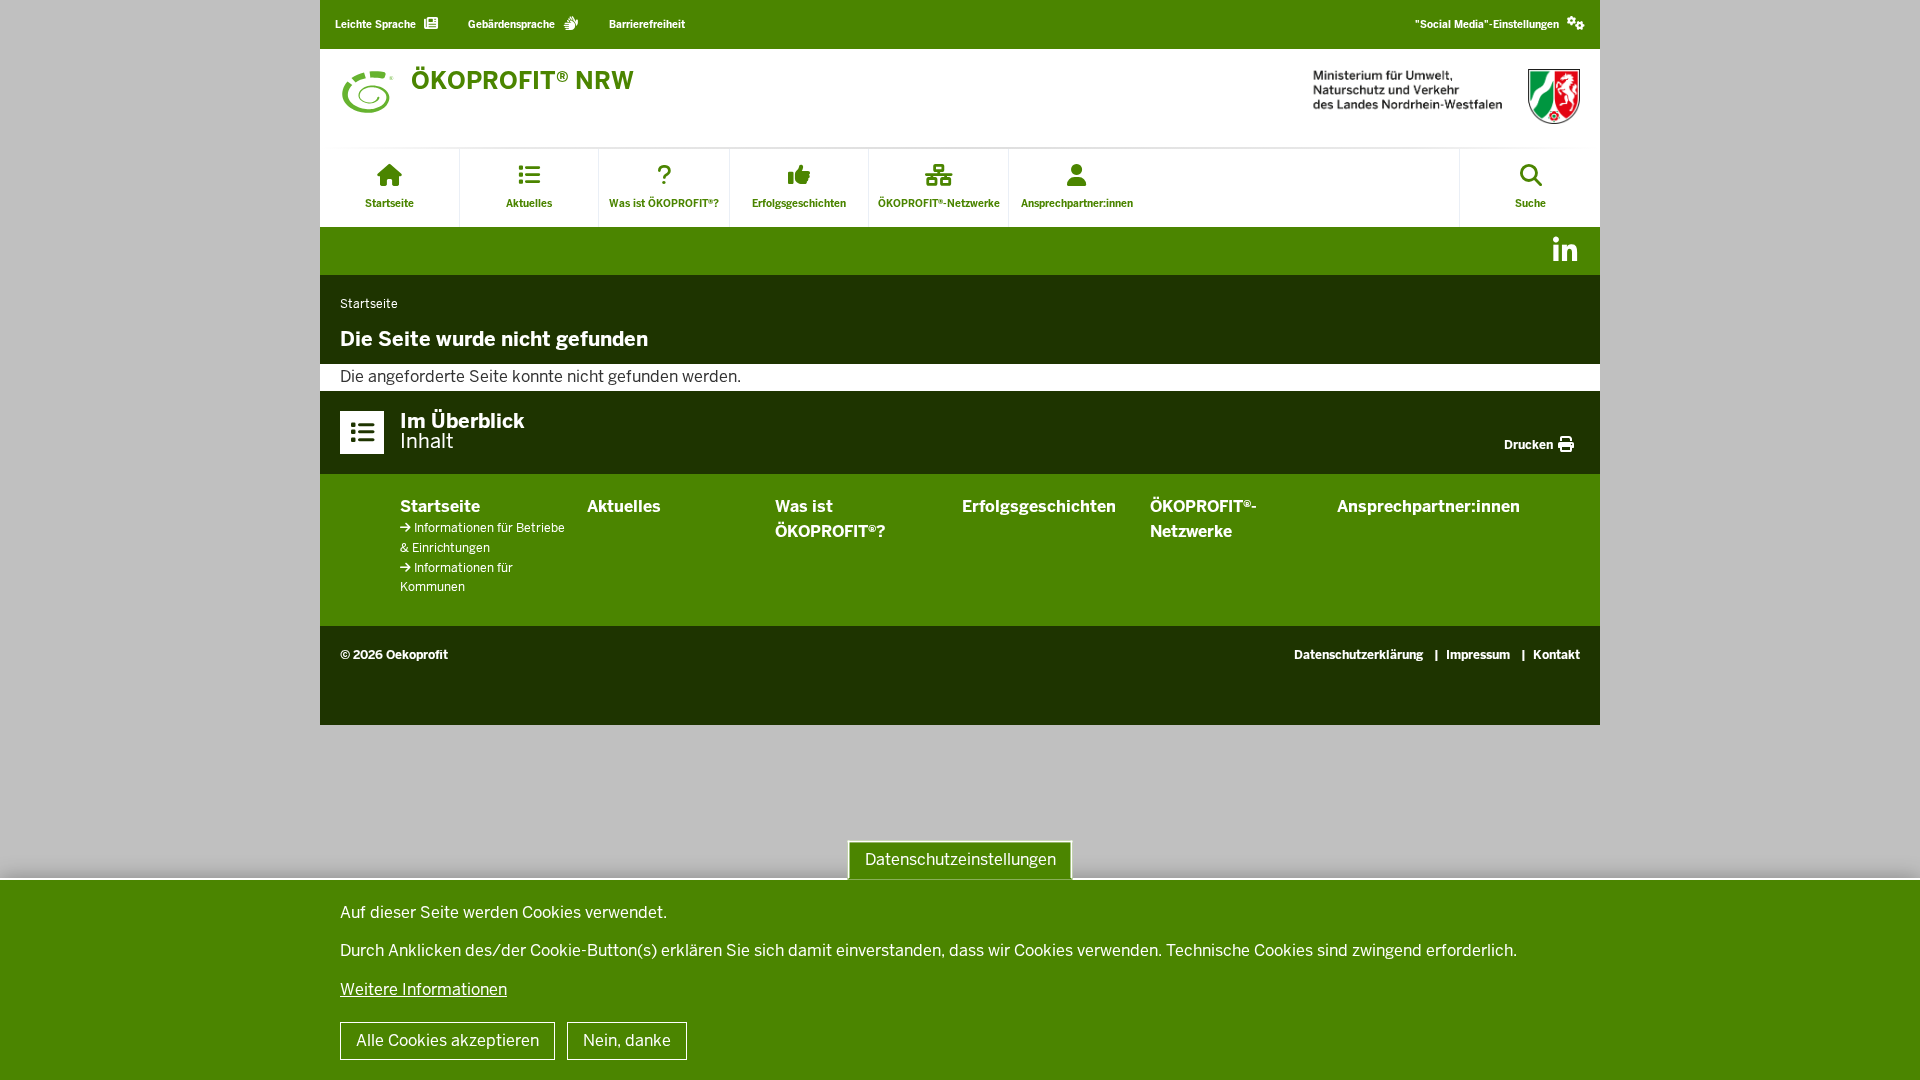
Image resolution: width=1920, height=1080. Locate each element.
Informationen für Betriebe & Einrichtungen (482, 537)
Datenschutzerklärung (1358, 655)
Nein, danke (627, 1040)
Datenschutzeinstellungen (960, 859)
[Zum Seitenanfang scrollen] (1880, 1043)
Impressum (1478, 655)
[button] (1500, 24)
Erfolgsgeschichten (1039, 506)
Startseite (440, 506)
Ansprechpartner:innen (1428, 506)
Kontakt (1556, 655)
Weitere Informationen (423, 989)
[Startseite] (1446, 96)
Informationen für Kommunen (456, 577)
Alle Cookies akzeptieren (447, 1040)
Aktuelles (624, 506)
